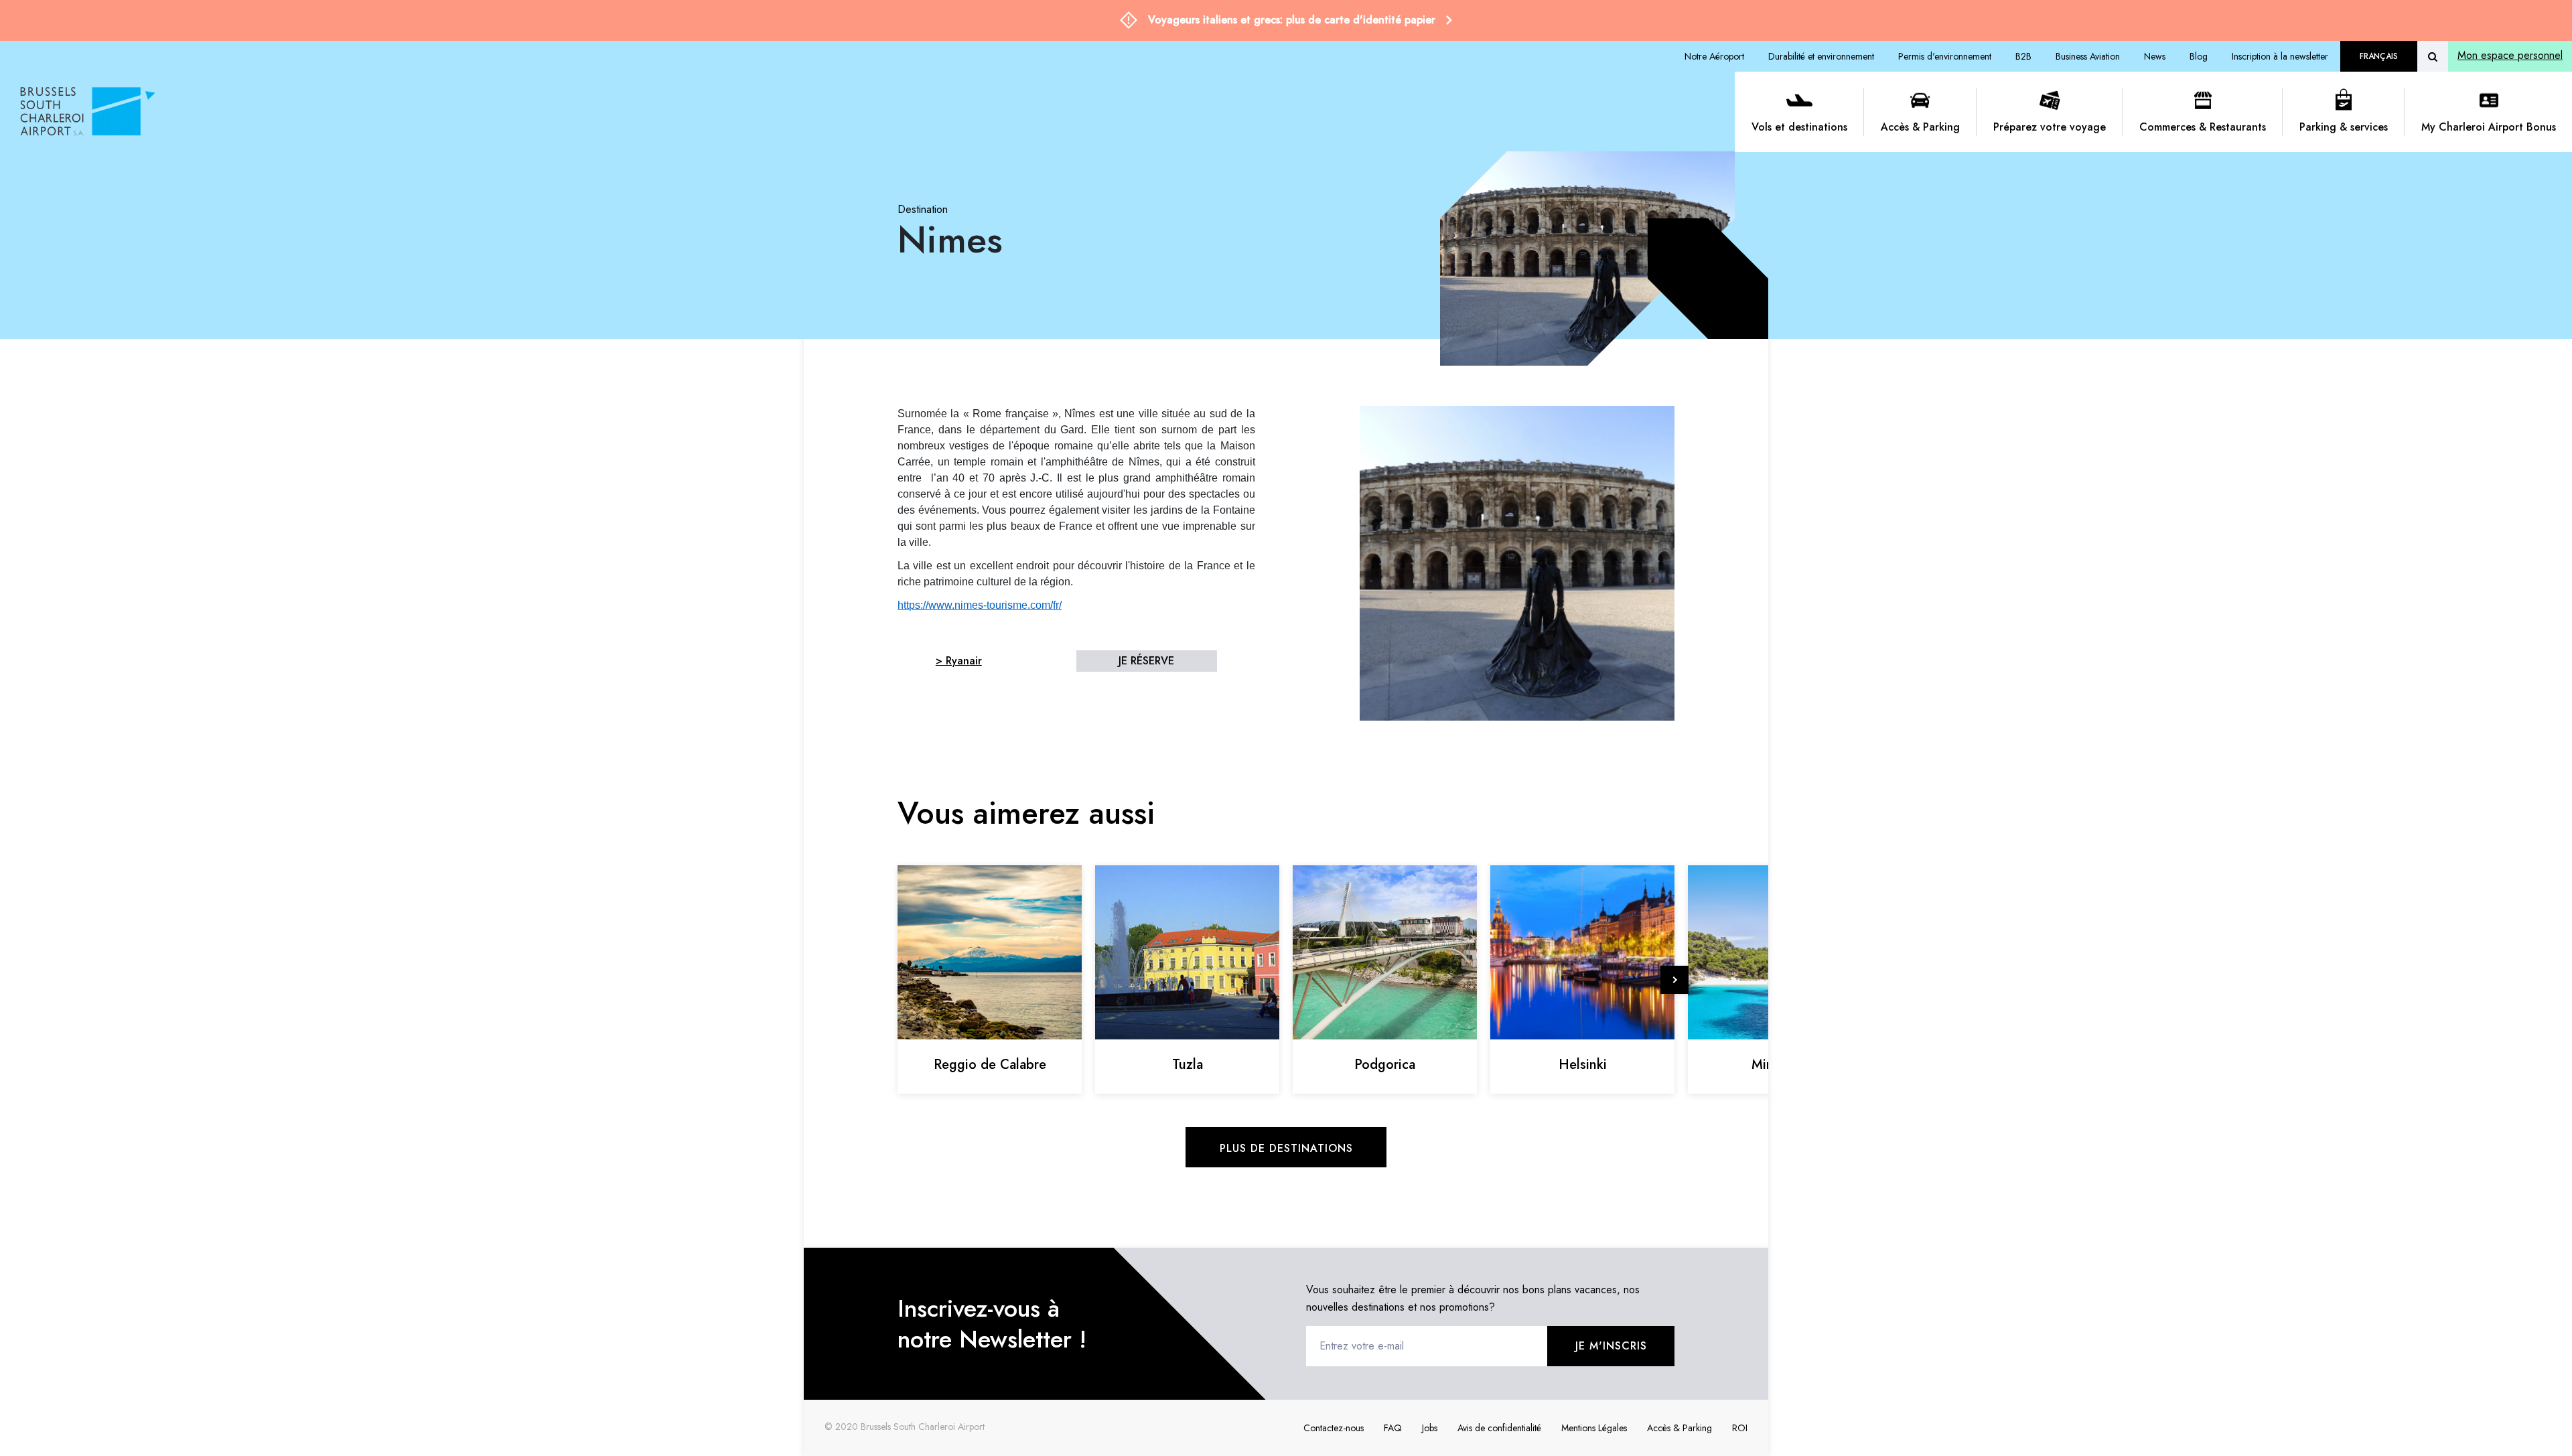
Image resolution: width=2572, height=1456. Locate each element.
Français (2379, 56)
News (2155, 56)
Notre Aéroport (1714, 56)
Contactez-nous (1334, 1428)
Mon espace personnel (2510, 55)
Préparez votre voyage (2050, 127)
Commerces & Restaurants (2203, 127)
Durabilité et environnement (1821, 56)
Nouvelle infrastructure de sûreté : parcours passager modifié (1292, 20)
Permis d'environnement (1945, 56)
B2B (2023, 56)
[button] (1674, 980)
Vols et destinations (1799, 127)
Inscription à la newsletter (2280, 56)
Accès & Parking (1920, 127)
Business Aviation (2088, 56)
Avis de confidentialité (1499, 1428)
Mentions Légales (1594, 1428)
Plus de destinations (1286, 1148)
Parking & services (2344, 127)
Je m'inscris (1611, 1346)
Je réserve (1146, 661)
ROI (1740, 1428)
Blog (2199, 56)
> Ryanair (959, 661)
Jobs (1430, 1428)
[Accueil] (872, 112)
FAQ (1393, 1428)
